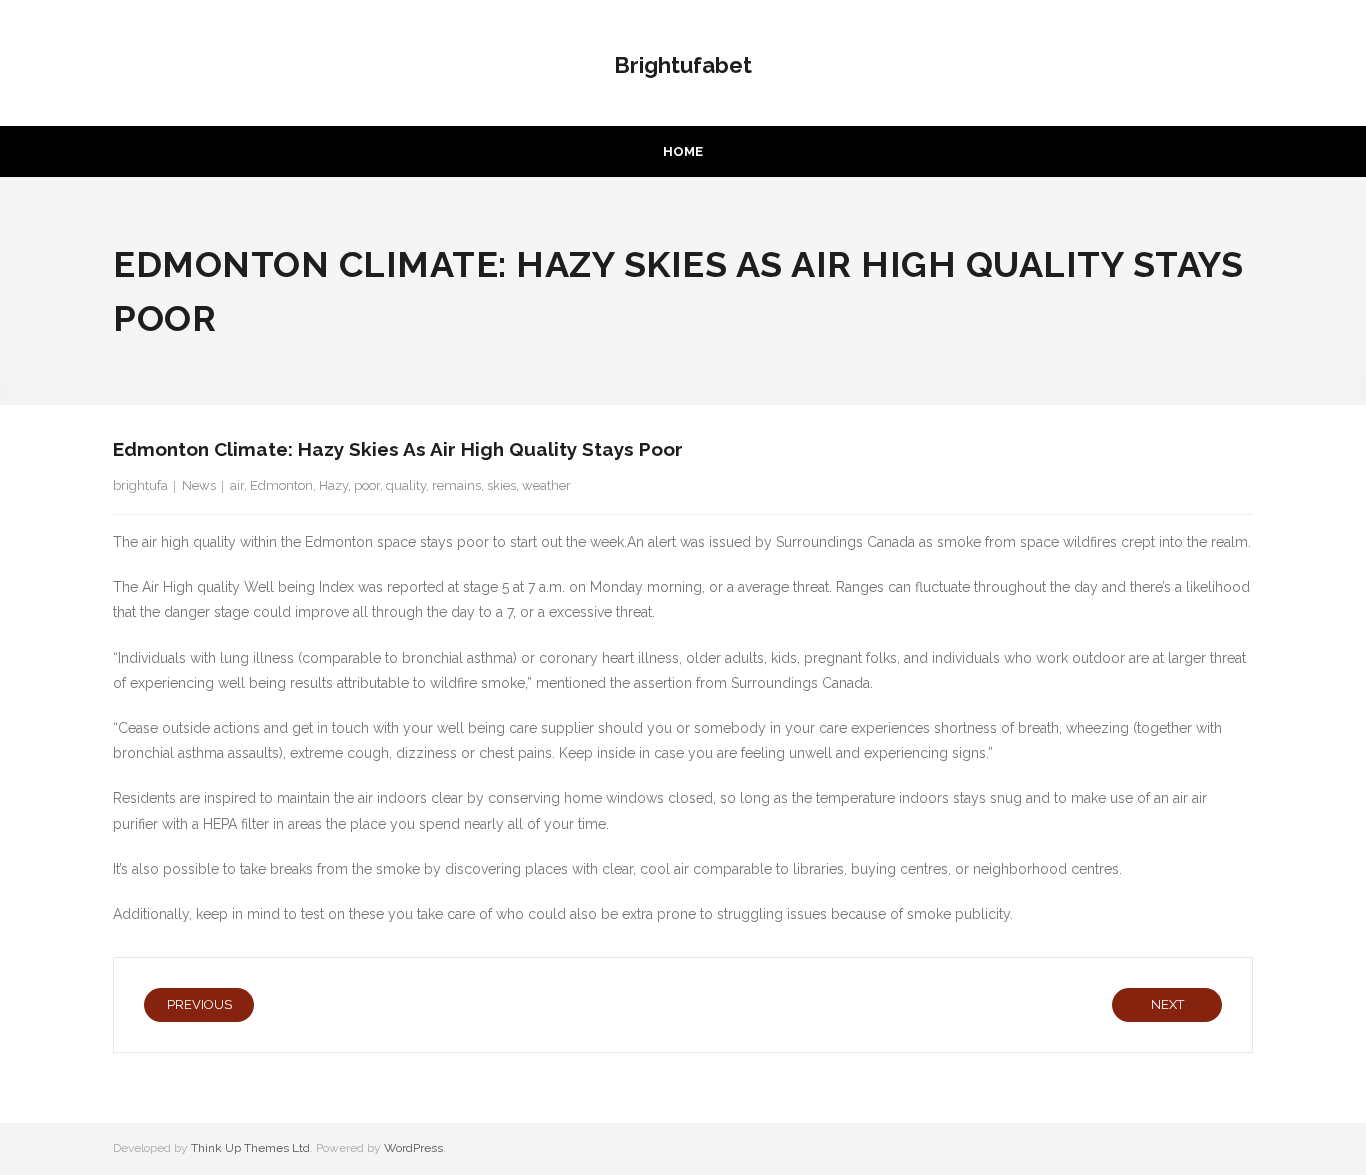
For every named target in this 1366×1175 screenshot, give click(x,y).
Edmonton (281, 485)
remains (456, 485)
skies (501, 485)
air (237, 485)
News (199, 485)
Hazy (333, 485)
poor (367, 485)
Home (683, 151)
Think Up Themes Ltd (250, 1148)
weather (546, 485)
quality (406, 485)
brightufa (140, 485)
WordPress (413, 1148)
